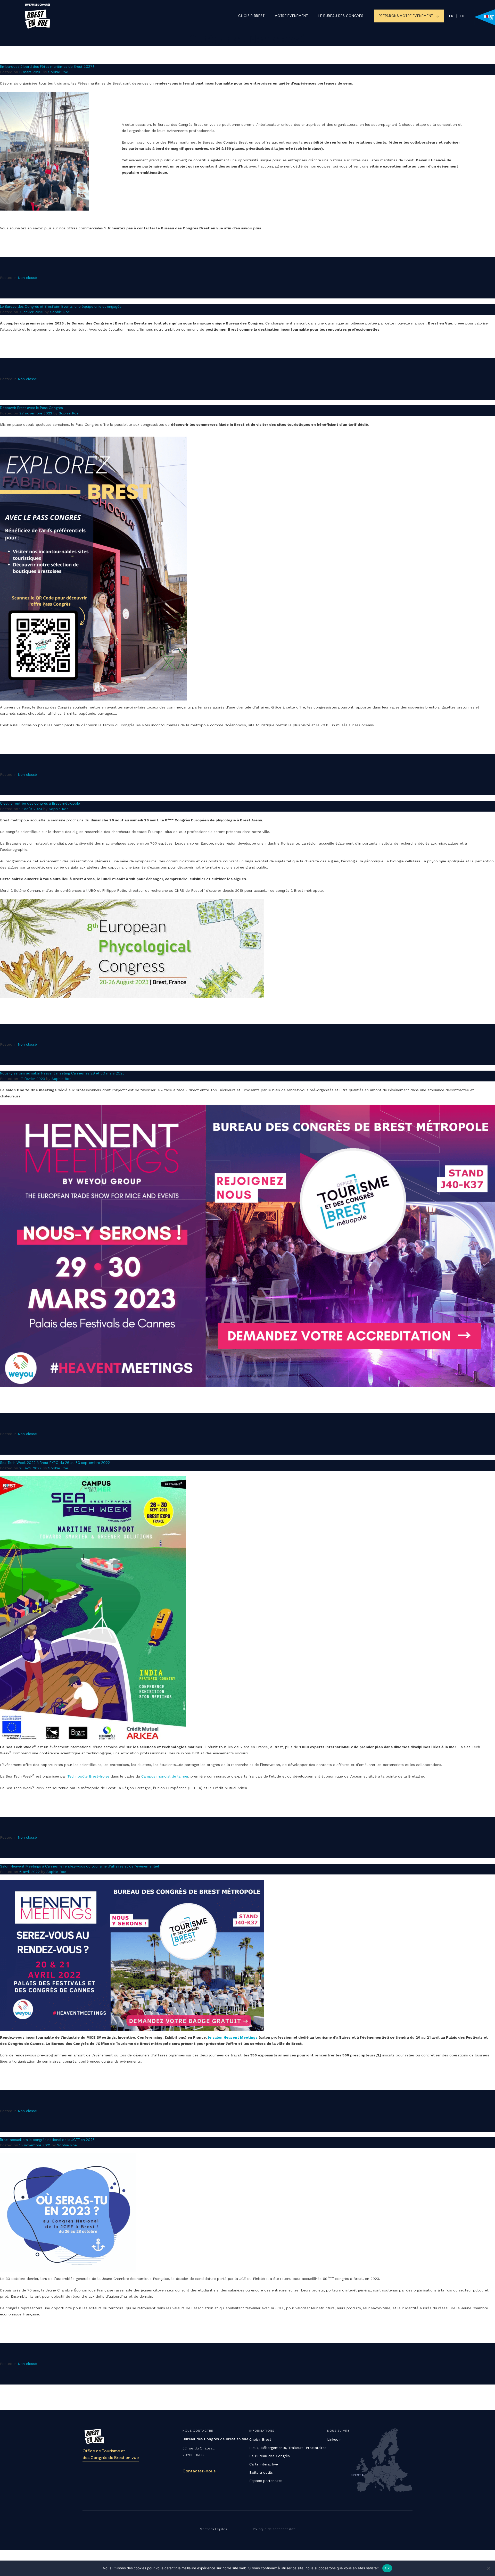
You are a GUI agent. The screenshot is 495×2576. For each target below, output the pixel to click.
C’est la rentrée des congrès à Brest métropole (40, 803)
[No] (489, 2568)
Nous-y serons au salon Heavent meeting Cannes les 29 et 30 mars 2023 (62, 1073)
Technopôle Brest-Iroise (88, 1776)
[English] (459, 16)
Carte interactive (264, 2464)
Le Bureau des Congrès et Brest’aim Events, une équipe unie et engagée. (61, 306)
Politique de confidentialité (274, 2529)
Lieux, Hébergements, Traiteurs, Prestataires (288, 2448)
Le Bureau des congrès (341, 16)
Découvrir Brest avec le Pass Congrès (31, 408)
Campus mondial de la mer (165, 1776)
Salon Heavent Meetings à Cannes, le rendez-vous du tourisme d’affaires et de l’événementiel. (80, 1866)
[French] (451, 16)
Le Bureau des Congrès (270, 2456)
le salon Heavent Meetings (233, 2037)
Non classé (27, 278)
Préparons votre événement (406, 16)
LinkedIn (334, 2439)
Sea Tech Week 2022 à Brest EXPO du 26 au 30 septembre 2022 (55, 1463)
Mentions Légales (213, 2529)
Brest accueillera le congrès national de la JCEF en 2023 (47, 2140)
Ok (387, 2568)
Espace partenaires (266, 2481)
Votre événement (291, 16)
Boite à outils (261, 2472)
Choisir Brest (251, 16)
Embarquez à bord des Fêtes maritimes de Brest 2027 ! (47, 66)
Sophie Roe (58, 72)
